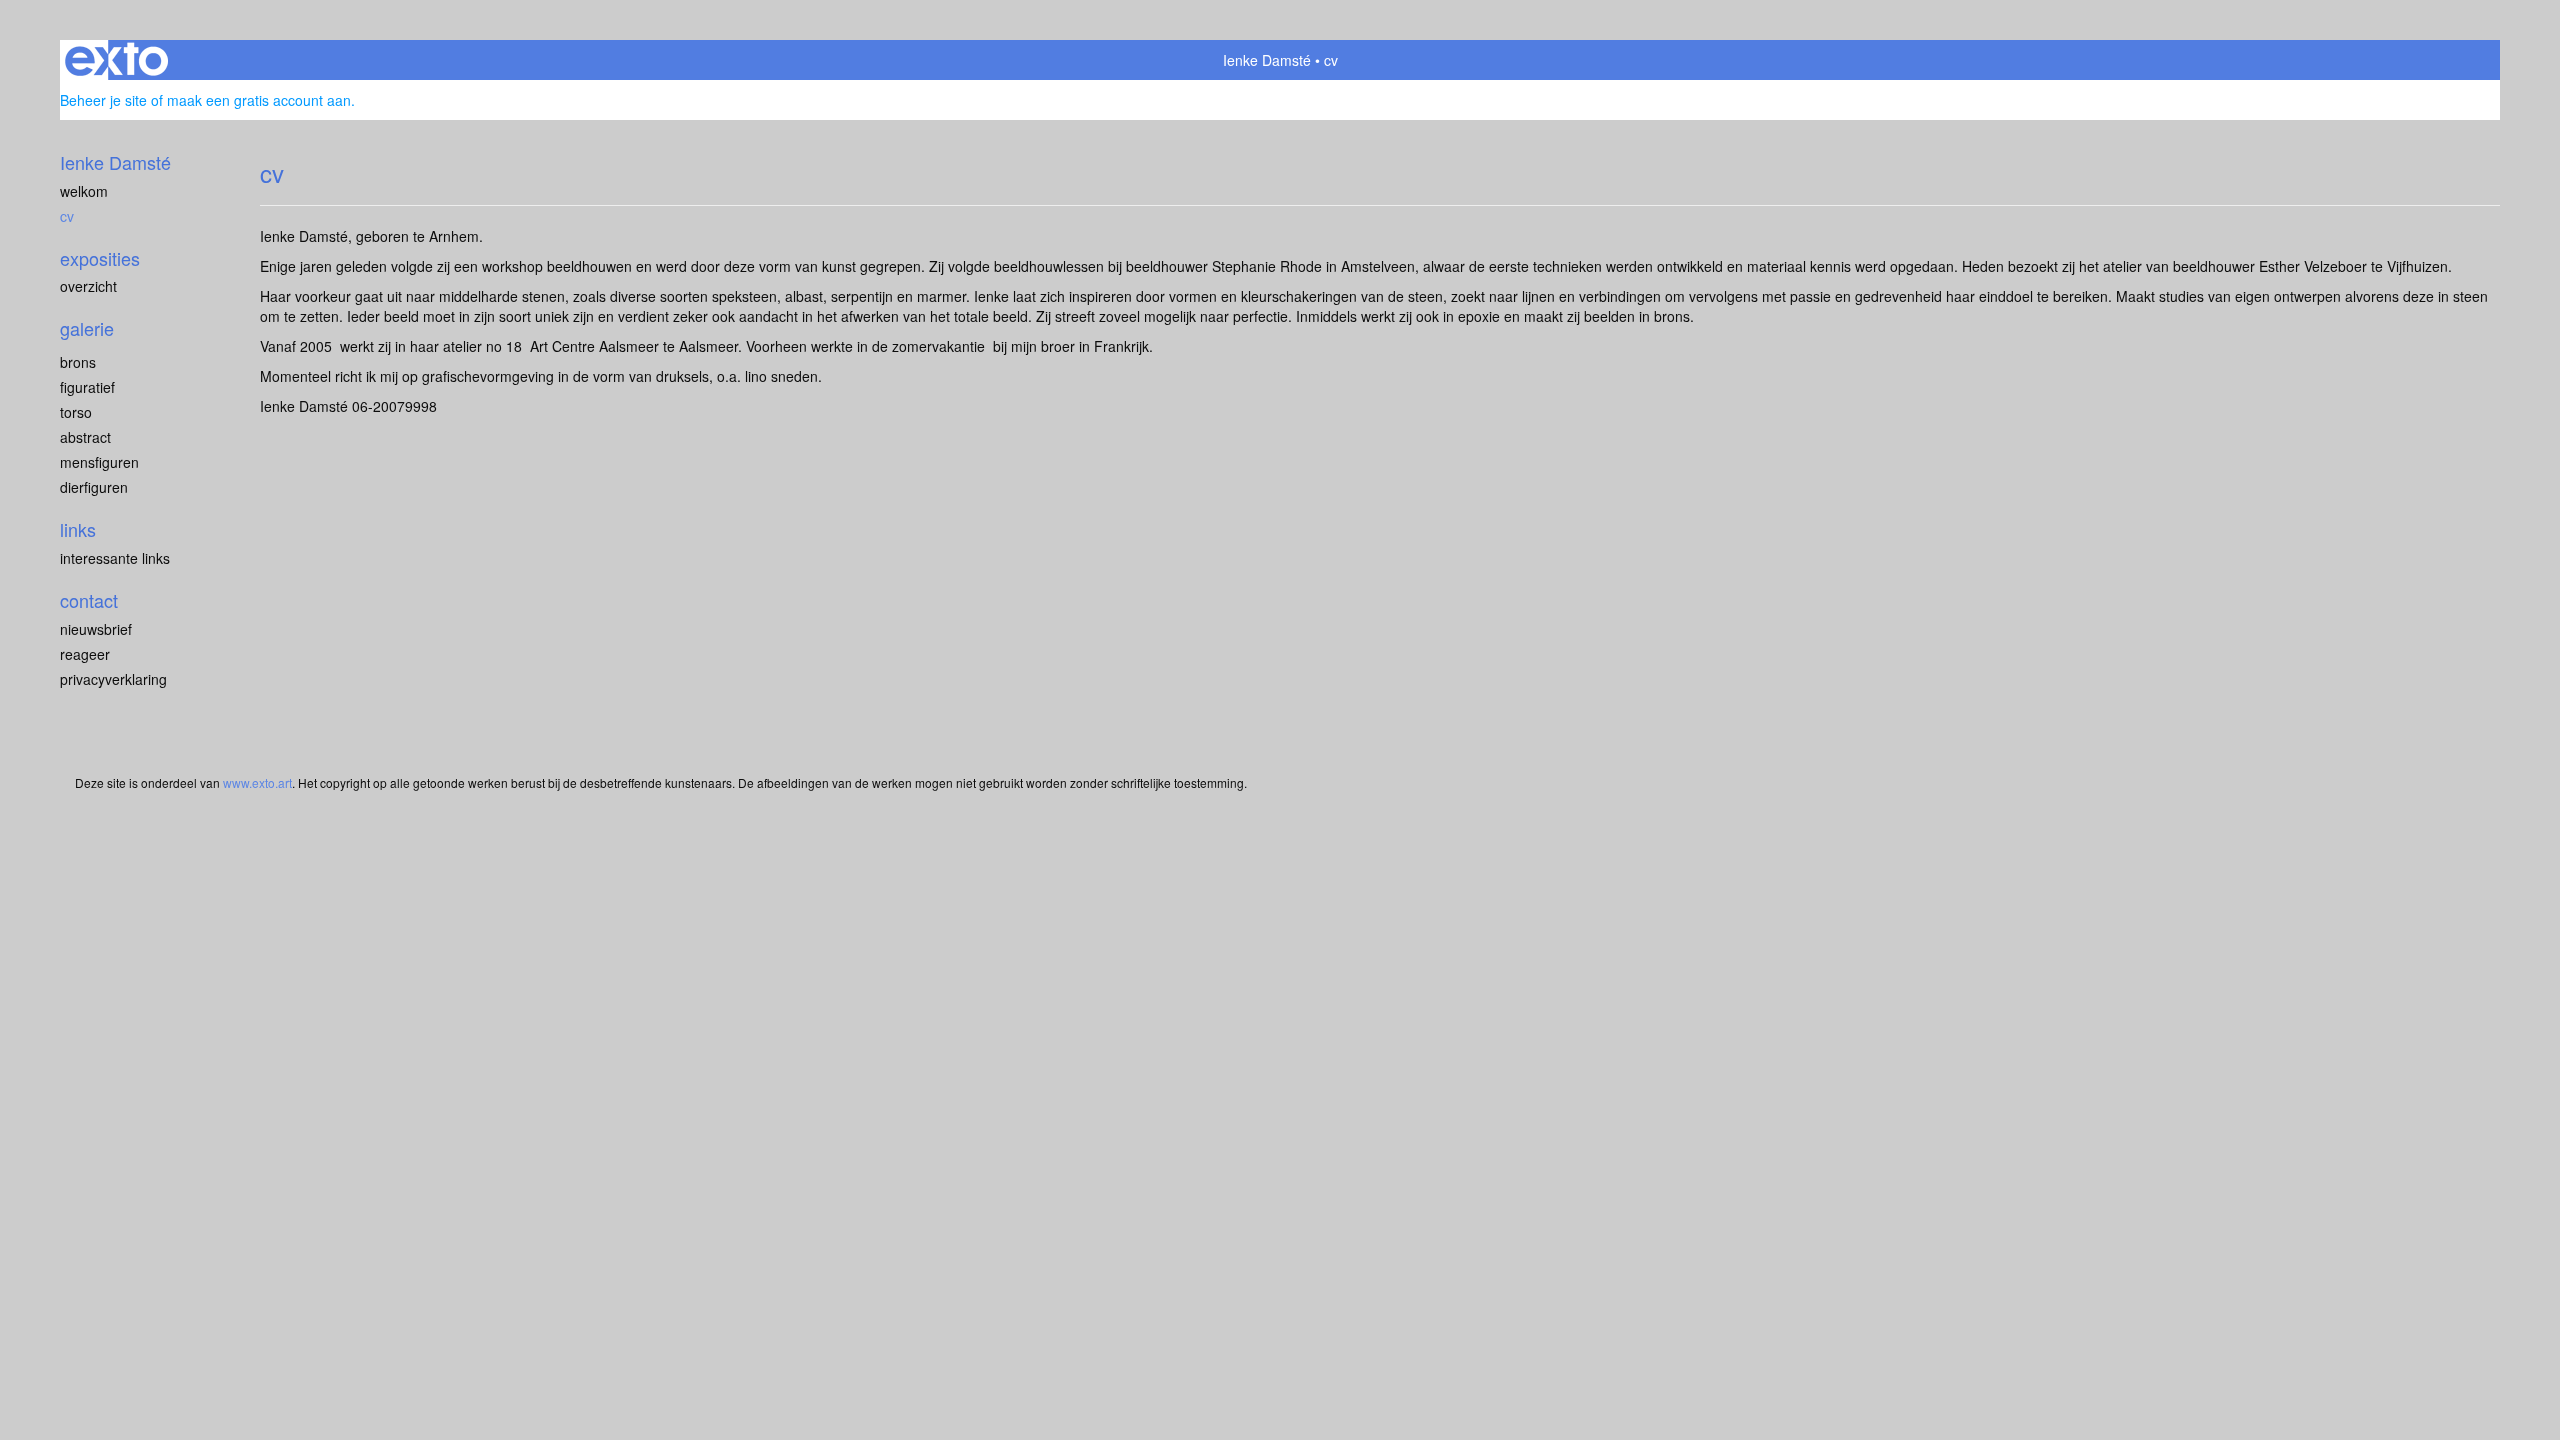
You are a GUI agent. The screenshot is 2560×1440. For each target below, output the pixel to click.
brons (78, 362)
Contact (89, 600)
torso (76, 412)
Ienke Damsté (1267, 60)
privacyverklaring (113, 679)
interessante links (115, 558)
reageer (85, 654)
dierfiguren (94, 487)
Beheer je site (103, 100)
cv (67, 216)
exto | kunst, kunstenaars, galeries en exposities (116, 60)
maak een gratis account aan (259, 100)
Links (78, 529)
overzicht (88, 286)
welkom (84, 191)
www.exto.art (257, 782)
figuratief (87, 387)
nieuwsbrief (96, 629)
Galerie (87, 328)
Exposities (100, 258)
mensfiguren (99, 462)
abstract (85, 437)
